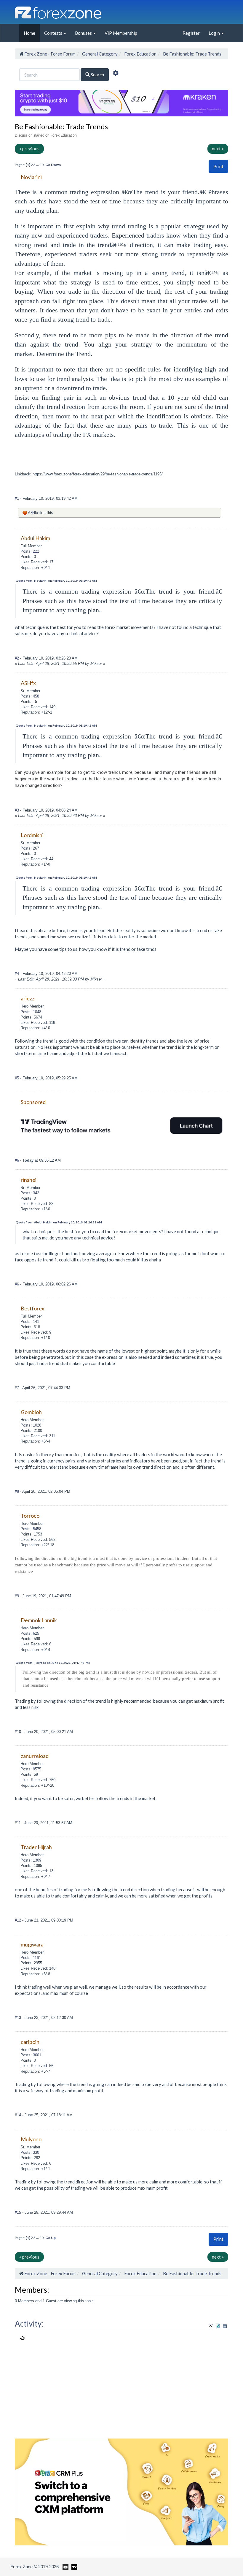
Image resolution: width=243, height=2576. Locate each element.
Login (215, 33)
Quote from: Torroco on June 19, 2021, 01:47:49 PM (53, 1663)
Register (191, 33)
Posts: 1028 (31, 1425)
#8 (17, 1491)
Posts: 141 (30, 1322)
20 (41, 165)
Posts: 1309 (31, 1860)
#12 (19, 1920)
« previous (29, 148)
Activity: (29, 2324)
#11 (18, 1823)
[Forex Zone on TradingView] (73, 2566)
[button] (218, 166)
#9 (17, 1596)
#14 (19, 2115)
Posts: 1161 (31, 1958)
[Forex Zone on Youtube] (65, 2566)
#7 (17, 1388)
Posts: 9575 (31, 1769)
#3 (17, 810)
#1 (17, 498)
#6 (17, 1160)
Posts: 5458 (31, 1529)
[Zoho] (121, 2491)
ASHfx (33, 513)
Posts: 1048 (31, 1012)
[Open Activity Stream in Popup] (211, 2325)
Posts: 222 (30, 551)
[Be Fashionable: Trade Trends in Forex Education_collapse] (225, 2326)
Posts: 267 (30, 848)
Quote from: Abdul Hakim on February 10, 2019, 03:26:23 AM (59, 1222)
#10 (19, 1732)
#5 (17, 1078)
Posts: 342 (30, 1193)
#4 (17, 974)
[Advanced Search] (116, 74)
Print (218, 166)
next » (218, 148)
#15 (19, 2212)
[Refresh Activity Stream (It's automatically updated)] (218, 2325)
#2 (17, 658)
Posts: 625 (30, 1633)
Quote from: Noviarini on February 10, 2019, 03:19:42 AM (56, 581)
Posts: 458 (30, 696)
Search (97, 75)
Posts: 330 (30, 2152)
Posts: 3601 (31, 2055)
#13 (19, 2018)
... (38, 165)
